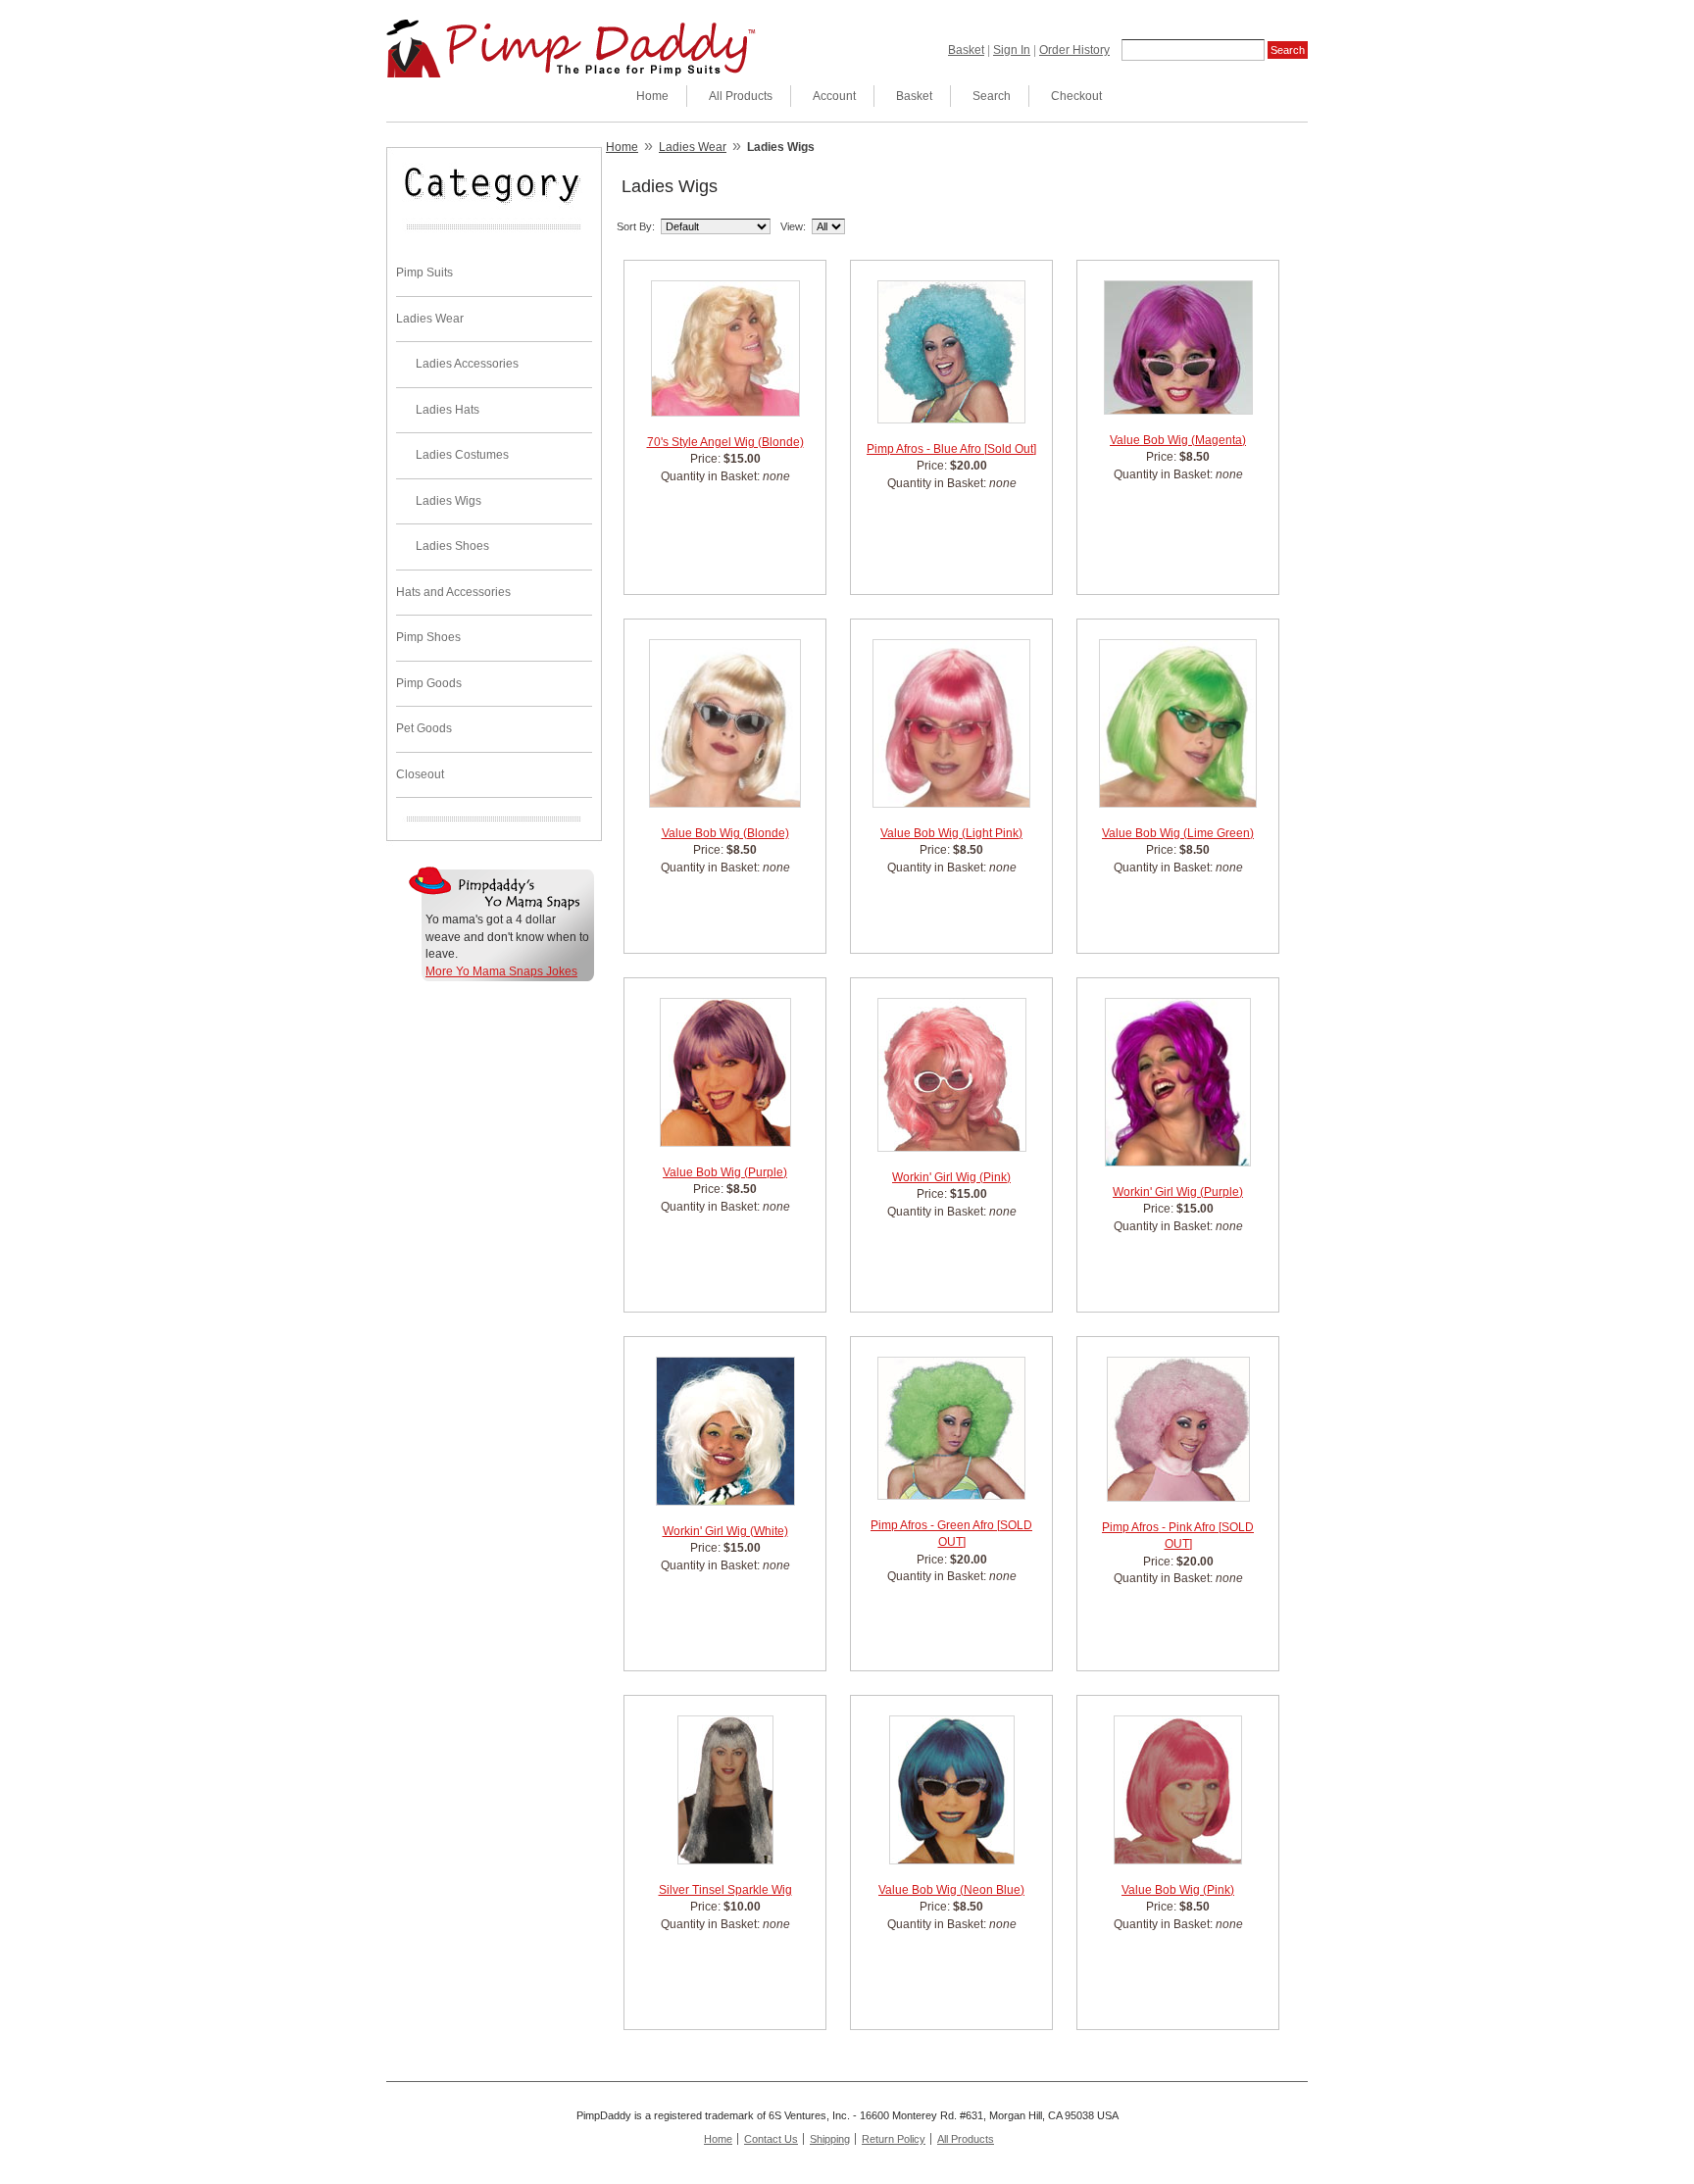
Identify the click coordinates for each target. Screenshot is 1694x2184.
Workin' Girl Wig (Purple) (1178, 1192)
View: (793, 226)
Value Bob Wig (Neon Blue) (951, 1890)
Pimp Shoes (428, 637)
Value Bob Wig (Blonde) (725, 833)
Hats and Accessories (453, 592)
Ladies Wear (430, 319)
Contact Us (771, 2139)
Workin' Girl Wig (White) (725, 1531)
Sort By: (636, 226)
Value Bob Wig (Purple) (725, 1172)
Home (652, 96)
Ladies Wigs (448, 501)
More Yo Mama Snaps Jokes (501, 971)
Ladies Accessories (467, 364)
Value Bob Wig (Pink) (1178, 1890)
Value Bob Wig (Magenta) (1178, 440)
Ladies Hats (448, 410)
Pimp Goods (429, 683)
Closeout (420, 774)
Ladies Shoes (452, 546)
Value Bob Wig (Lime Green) (1178, 833)
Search (992, 96)
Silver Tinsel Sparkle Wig (725, 1890)
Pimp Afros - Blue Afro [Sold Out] (951, 449)
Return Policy (894, 2139)
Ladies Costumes (462, 455)
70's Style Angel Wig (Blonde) (725, 442)
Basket (966, 50)
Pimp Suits (424, 273)
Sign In (1012, 50)
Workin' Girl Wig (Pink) (951, 1177)
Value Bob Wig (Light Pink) (951, 833)
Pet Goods (424, 728)
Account (834, 96)
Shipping (830, 2139)
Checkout (1076, 96)
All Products (741, 96)
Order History (1074, 50)
